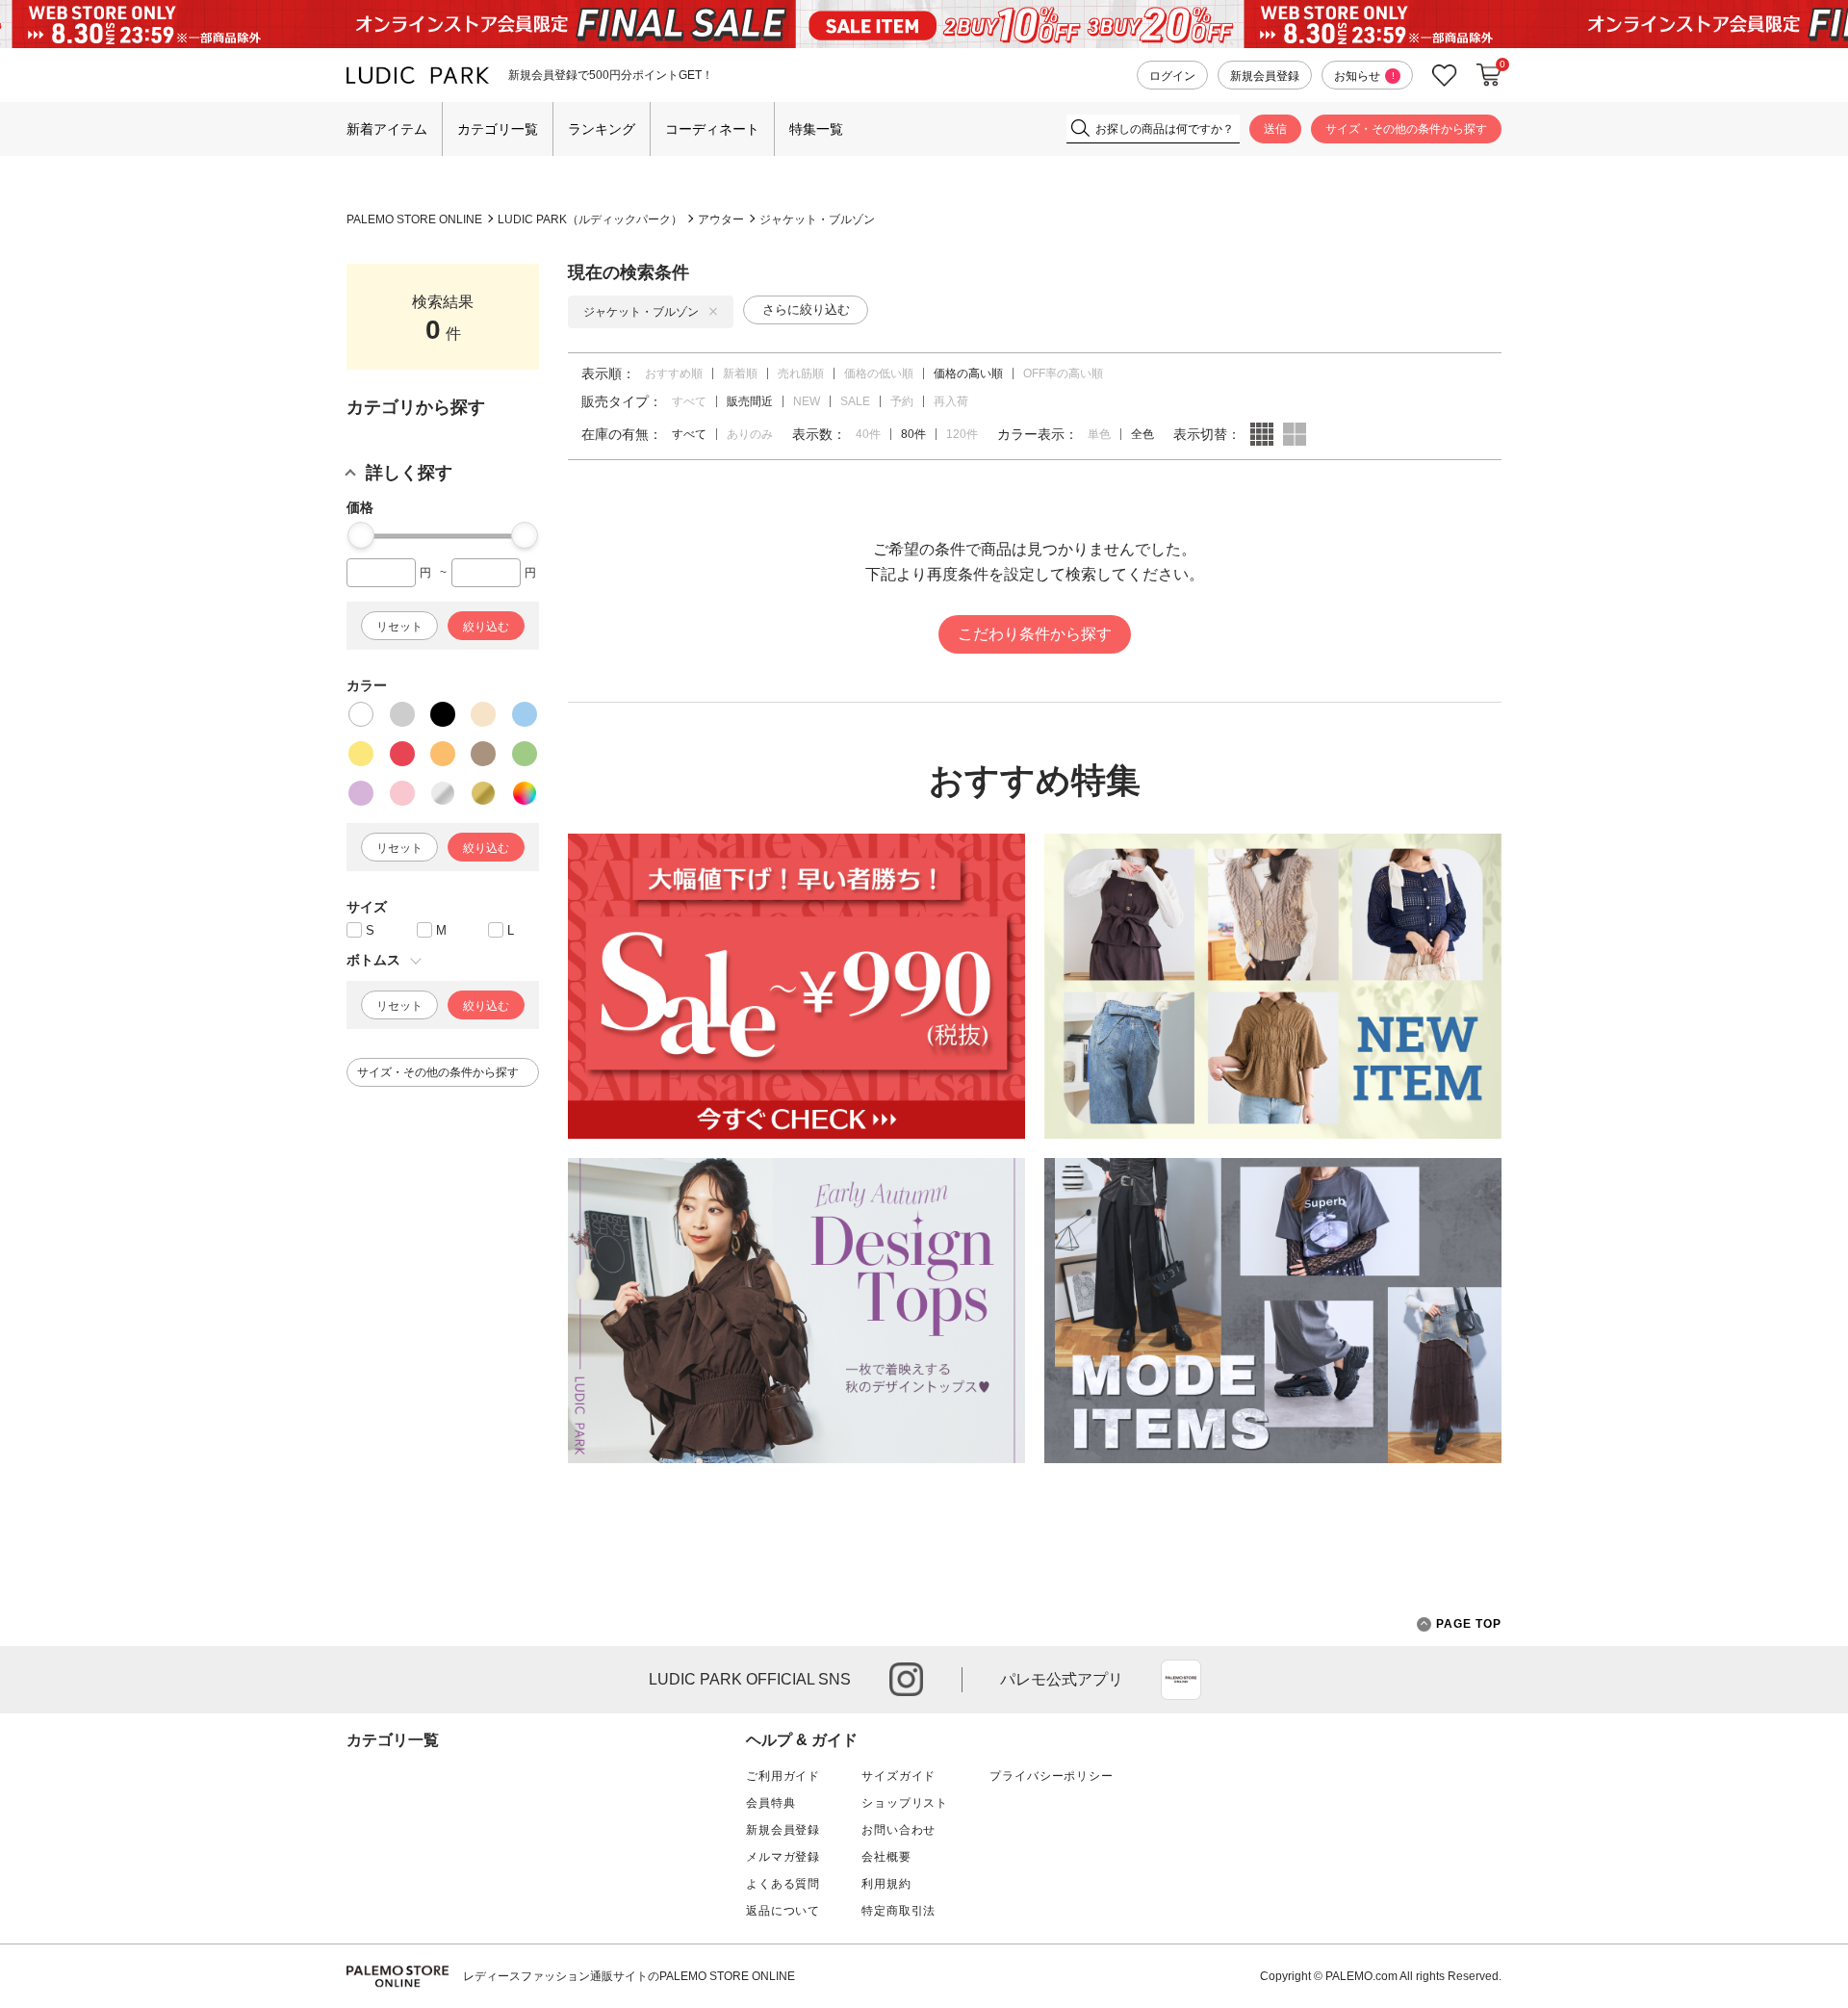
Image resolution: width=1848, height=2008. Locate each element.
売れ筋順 (801, 373)
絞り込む (486, 627)
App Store (1181, 1680)
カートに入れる (1489, 75)
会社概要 (886, 1857)
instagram (906, 1679)
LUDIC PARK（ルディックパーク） (590, 219)
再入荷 (951, 401)
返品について (783, 1911)
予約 (902, 401)
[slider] (361, 535)
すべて (689, 401)
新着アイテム (387, 129)
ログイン (1172, 76)
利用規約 (886, 1884)
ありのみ (750, 434)
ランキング (602, 129)
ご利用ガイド (783, 1776)
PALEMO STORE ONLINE (414, 219)
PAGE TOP (1469, 1624)
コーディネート (712, 129)
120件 (962, 434)
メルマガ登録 (783, 1857)
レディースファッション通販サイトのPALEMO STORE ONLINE (629, 1976)
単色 (1099, 434)
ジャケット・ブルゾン (817, 219)
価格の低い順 (879, 373)
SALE (855, 401)
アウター (721, 219)
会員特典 (770, 1803)
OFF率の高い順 (1063, 373)
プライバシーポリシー (1051, 1776)
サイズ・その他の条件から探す (1406, 129)
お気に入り (1445, 76)
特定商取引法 (898, 1911)
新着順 (740, 373)
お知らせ (1364, 76)
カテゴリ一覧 (498, 129)
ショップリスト (905, 1803)
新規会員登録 (1265, 76)
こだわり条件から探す (1035, 634)
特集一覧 (816, 129)
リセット (399, 627)
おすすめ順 (674, 373)
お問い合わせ (898, 1830)
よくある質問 (783, 1884)
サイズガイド (898, 1776)
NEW (807, 401)
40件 (868, 434)
